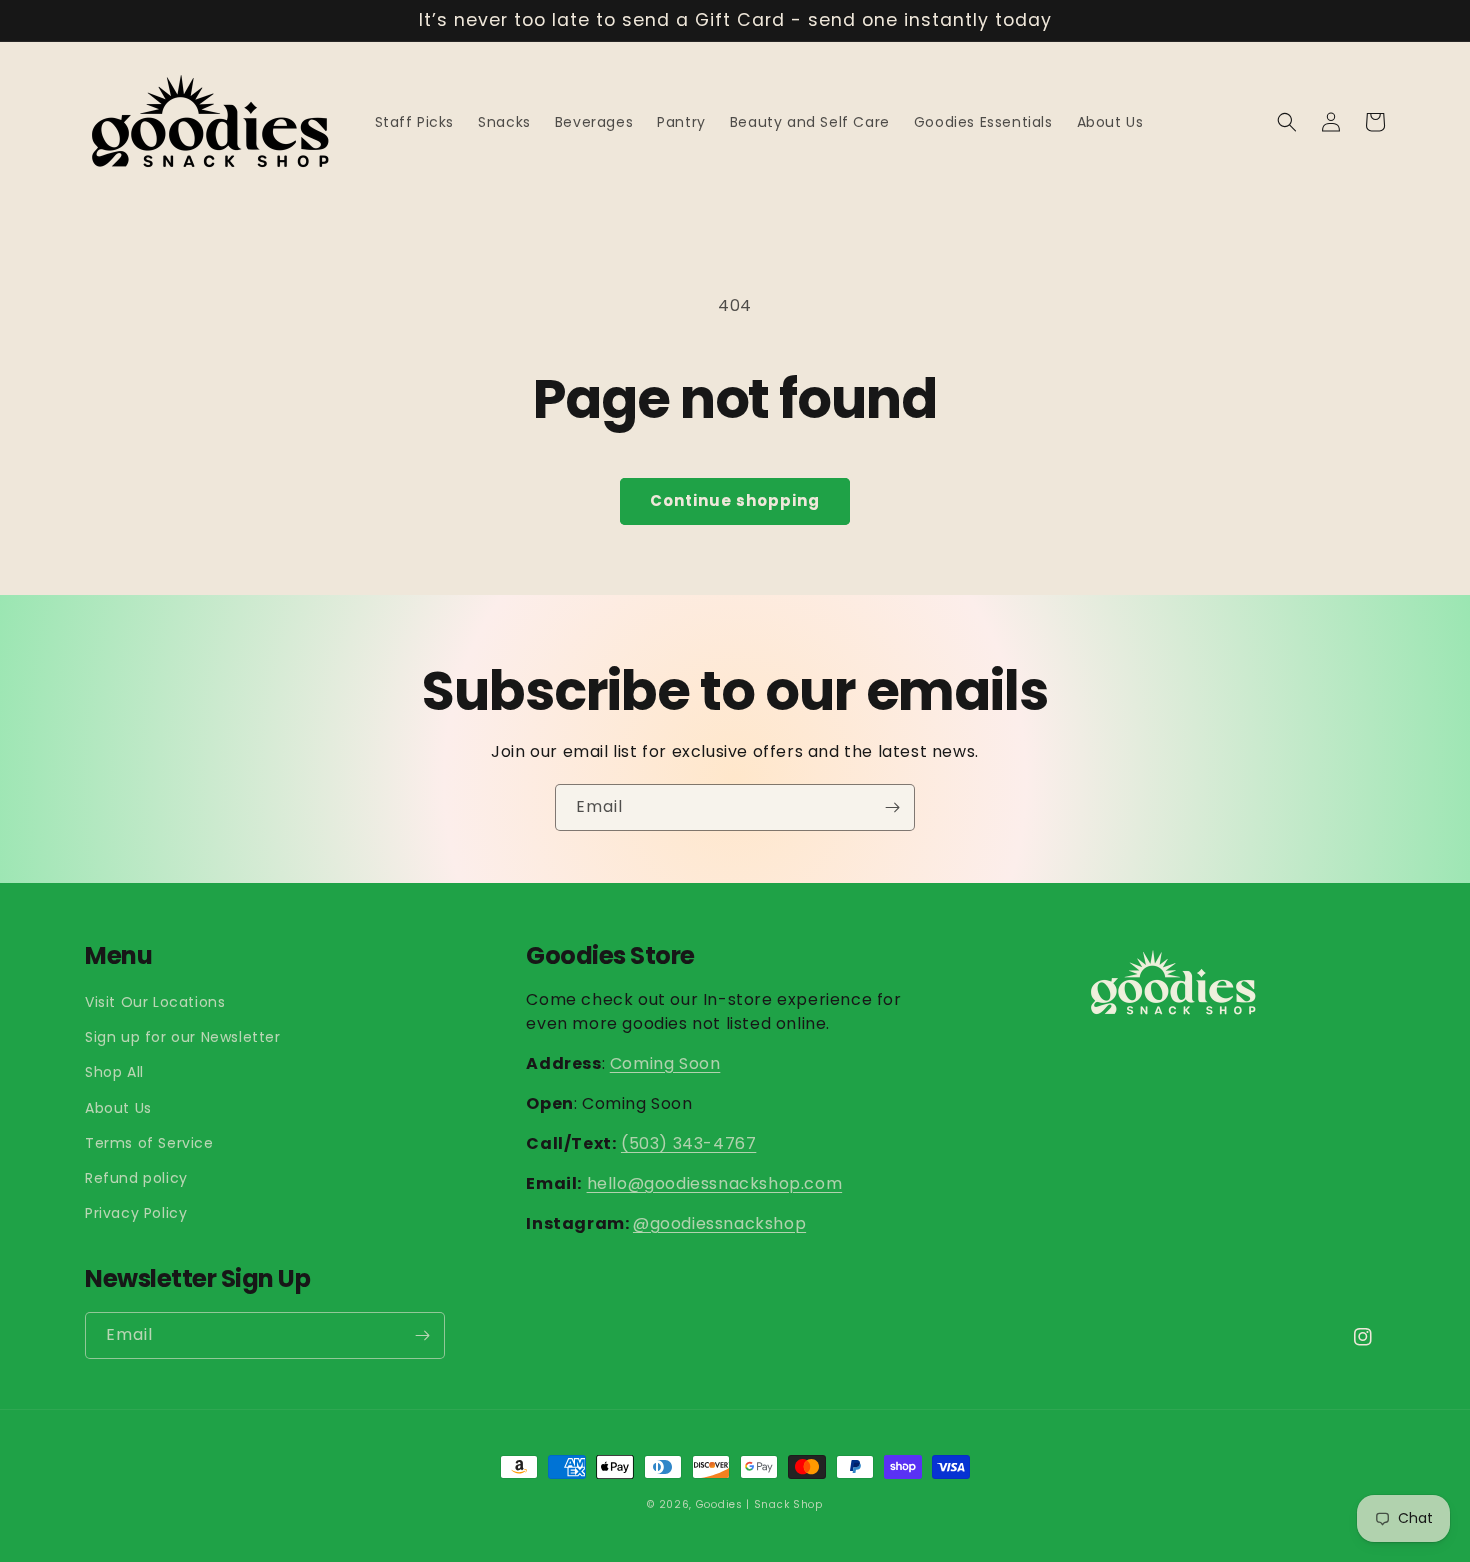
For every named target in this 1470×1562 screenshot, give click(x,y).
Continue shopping (735, 500)
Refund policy (136, 1178)
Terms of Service (149, 1143)
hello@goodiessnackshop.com (715, 1183)
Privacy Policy (136, 1213)
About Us (118, 1108)
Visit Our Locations (155, 1002)
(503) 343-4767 (688, 1143)
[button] (1287, 122)
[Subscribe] (892, 807)
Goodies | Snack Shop (759, 1504)
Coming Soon (665, 1063)
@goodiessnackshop (719, 1223)
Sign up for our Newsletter (183, 1037)
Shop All (114, 1072)
